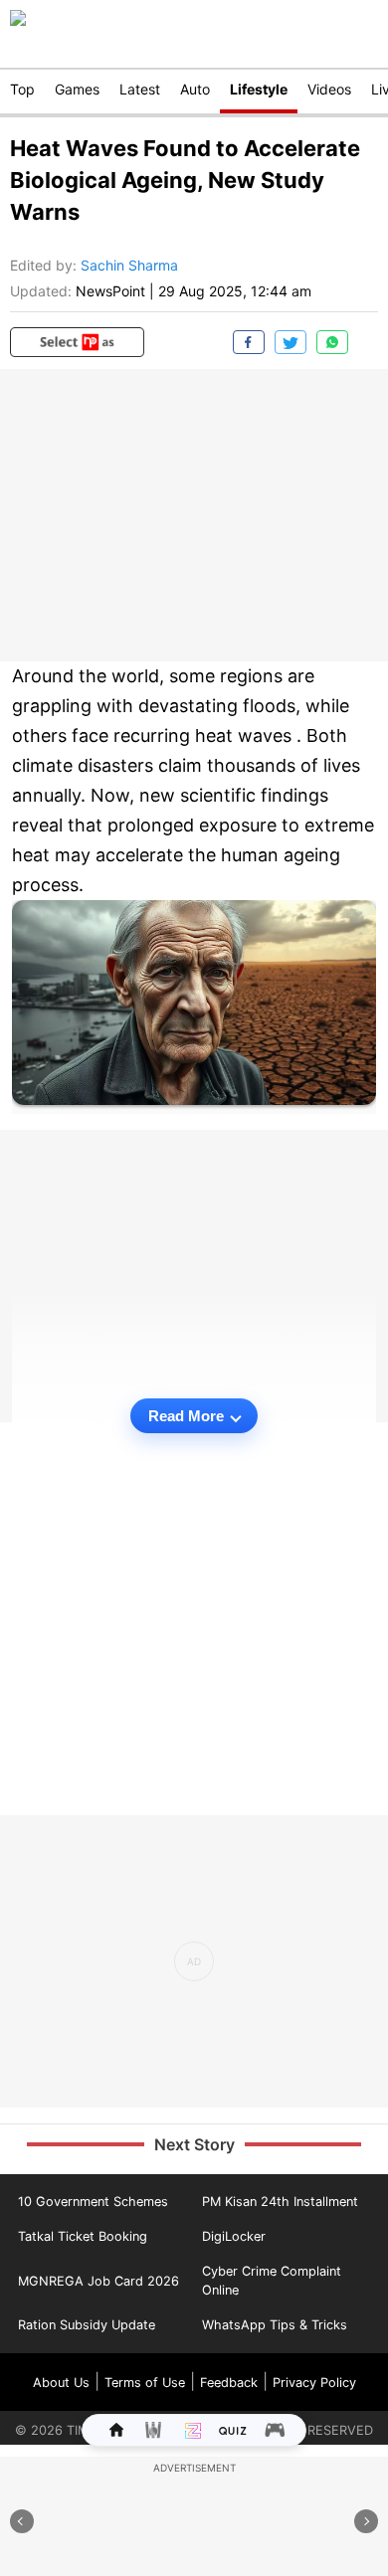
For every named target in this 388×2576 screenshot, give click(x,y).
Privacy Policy (314, 2383)
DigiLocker (234, 2236)
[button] (77, 342)
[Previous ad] (22, 2521)
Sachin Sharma (129, 265)
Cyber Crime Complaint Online (272, 2281)
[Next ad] (366, 2521)
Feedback (229, 2383)
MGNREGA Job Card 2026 (98, 2281)
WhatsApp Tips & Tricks (275, 2325)
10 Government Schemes (93, 2202)
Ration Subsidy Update (87, 2325)
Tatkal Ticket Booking (83, 2236)
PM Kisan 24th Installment (280, 2202)
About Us (61, 2383)
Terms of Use (145, 2383)
